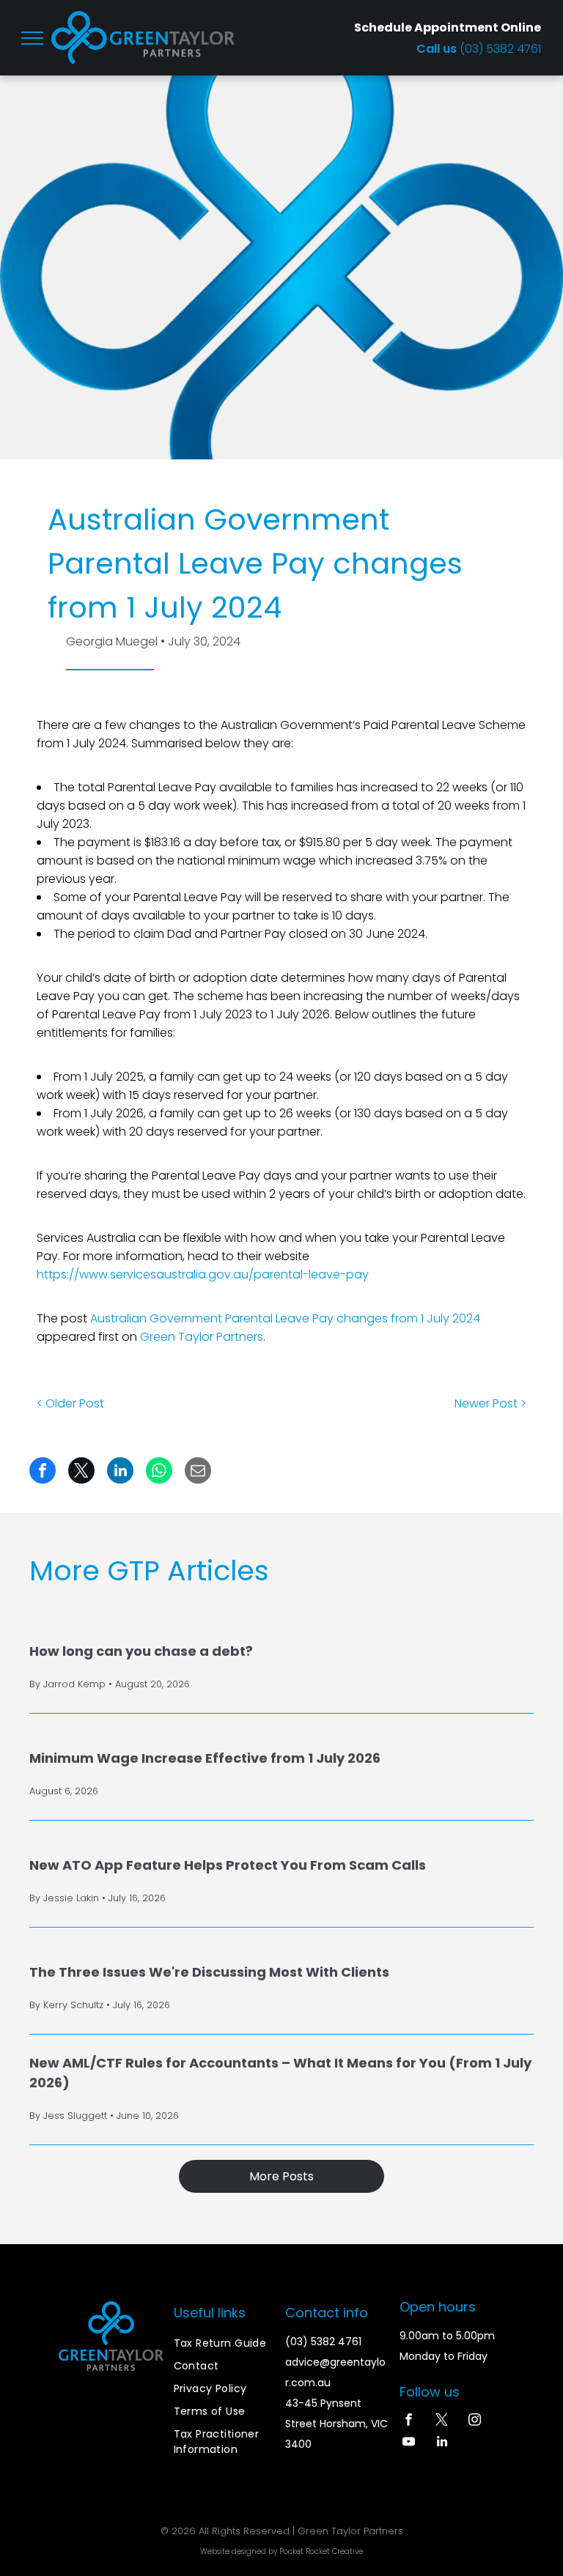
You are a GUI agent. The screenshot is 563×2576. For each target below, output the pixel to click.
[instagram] (475, 2421)
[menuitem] (227, 2343)
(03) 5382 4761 (500, 49)
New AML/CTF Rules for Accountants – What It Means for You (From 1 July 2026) (280, 2073)
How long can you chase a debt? (141, 1651)
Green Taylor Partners (202, 1337)
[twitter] (442, 2421)
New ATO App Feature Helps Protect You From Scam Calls (228, 1865)
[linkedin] (442, 2443)
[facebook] (409, 2421)
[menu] (32, 38)
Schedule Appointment (426, 27)
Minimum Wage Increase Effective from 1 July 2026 (205, 1758)
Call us (438, 49)
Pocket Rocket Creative (321, 2551)
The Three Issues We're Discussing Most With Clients (209, 1972)
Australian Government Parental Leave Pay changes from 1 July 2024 (285, 1318)
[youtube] (409, 2443)
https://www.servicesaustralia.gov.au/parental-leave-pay (203, 1274)
